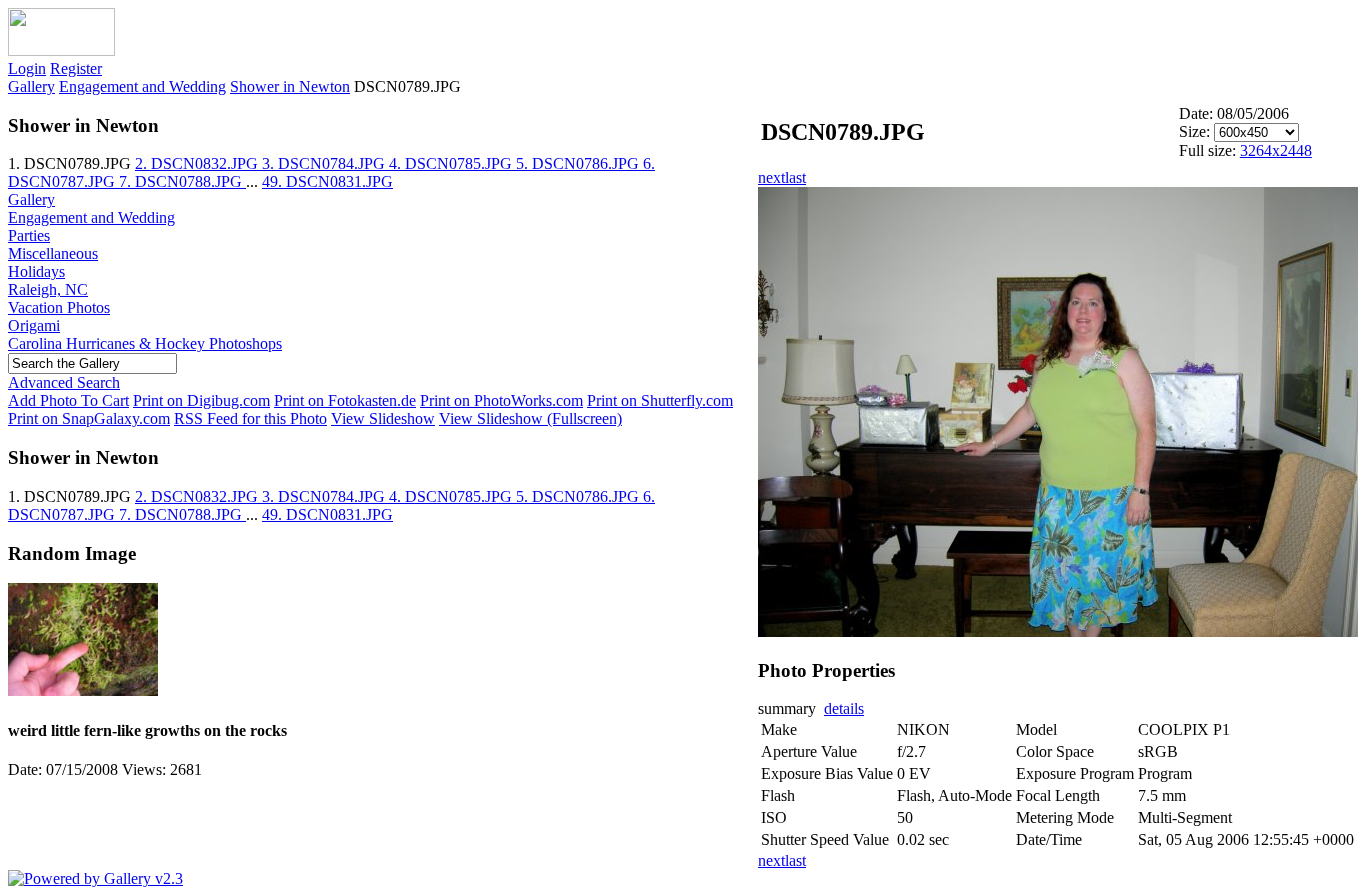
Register (76, 68)
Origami (34, 325)
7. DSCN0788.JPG (182, 181)
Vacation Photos (59, 307)
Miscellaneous (53, 253)
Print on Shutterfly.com (660, 400)
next (771, 177)
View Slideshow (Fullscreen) (530, 418)
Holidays (36, 271)
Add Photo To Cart (68, 400)
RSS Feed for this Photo (250, 418)
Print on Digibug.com (201, 400)
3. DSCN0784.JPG (325, 163)
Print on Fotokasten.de (345, 400)
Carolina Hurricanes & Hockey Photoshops (145, 343)
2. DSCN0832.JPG (198, 163)
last (795, 177)
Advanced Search (64, 382)
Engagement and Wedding (142, 86)
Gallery (31, 86)
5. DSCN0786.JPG (579, 163)
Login (27, 68)
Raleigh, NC (48, 289)
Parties (29, 235)
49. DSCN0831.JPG (327, 181)
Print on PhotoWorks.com (501, 400)
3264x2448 (1276, 150)
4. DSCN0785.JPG (452, 163)
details (844, 708)
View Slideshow (383, 418)
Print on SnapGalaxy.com (89, 418)
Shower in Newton (290, 86)
